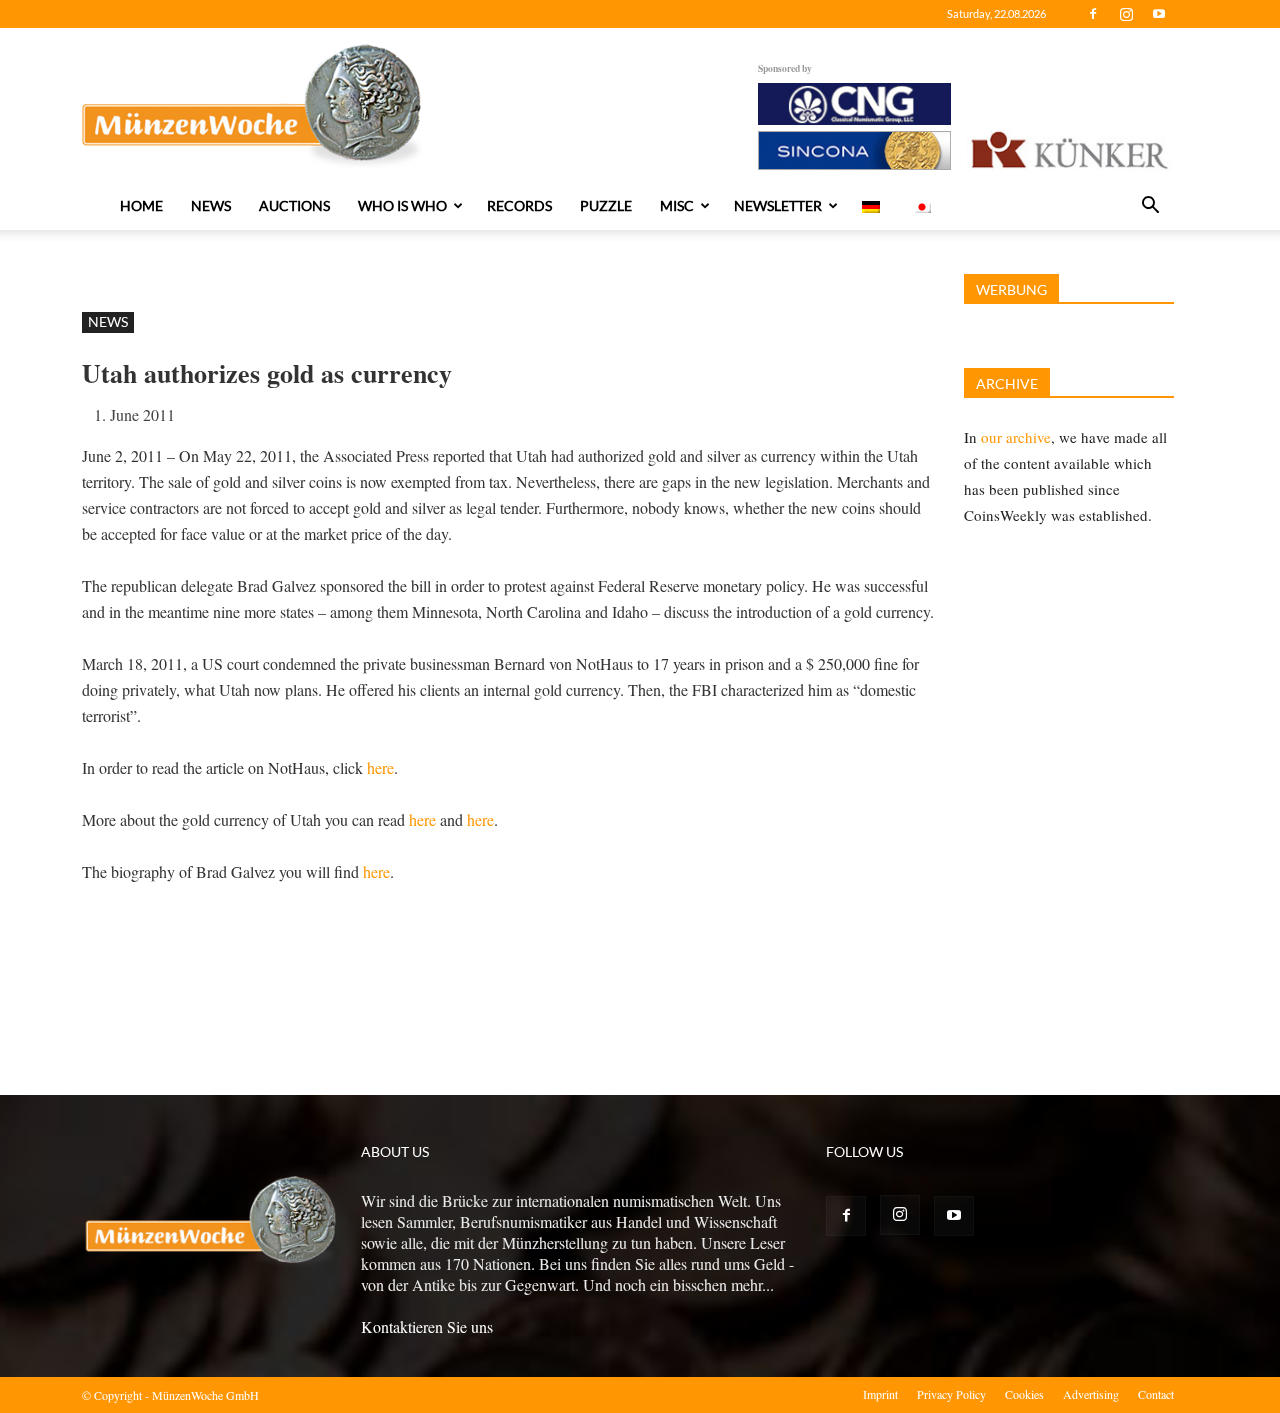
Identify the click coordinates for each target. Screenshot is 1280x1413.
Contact (1156, 1394)
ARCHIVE (1007, 383)
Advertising (1091, 1394)
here (380, 767)
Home (141, 205)
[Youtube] (1159, 14)
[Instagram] (1126, 14)
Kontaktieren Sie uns (427, 1326)
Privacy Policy (951, 1394)
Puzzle (606, 205)
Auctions (294, 205)
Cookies (1024, 1394)
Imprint (880, 1394)
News (211, 205)
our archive (1016, 437)
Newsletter (778, 205)
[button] (1150, 207)
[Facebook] (1093, 14)
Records (519, 205)
